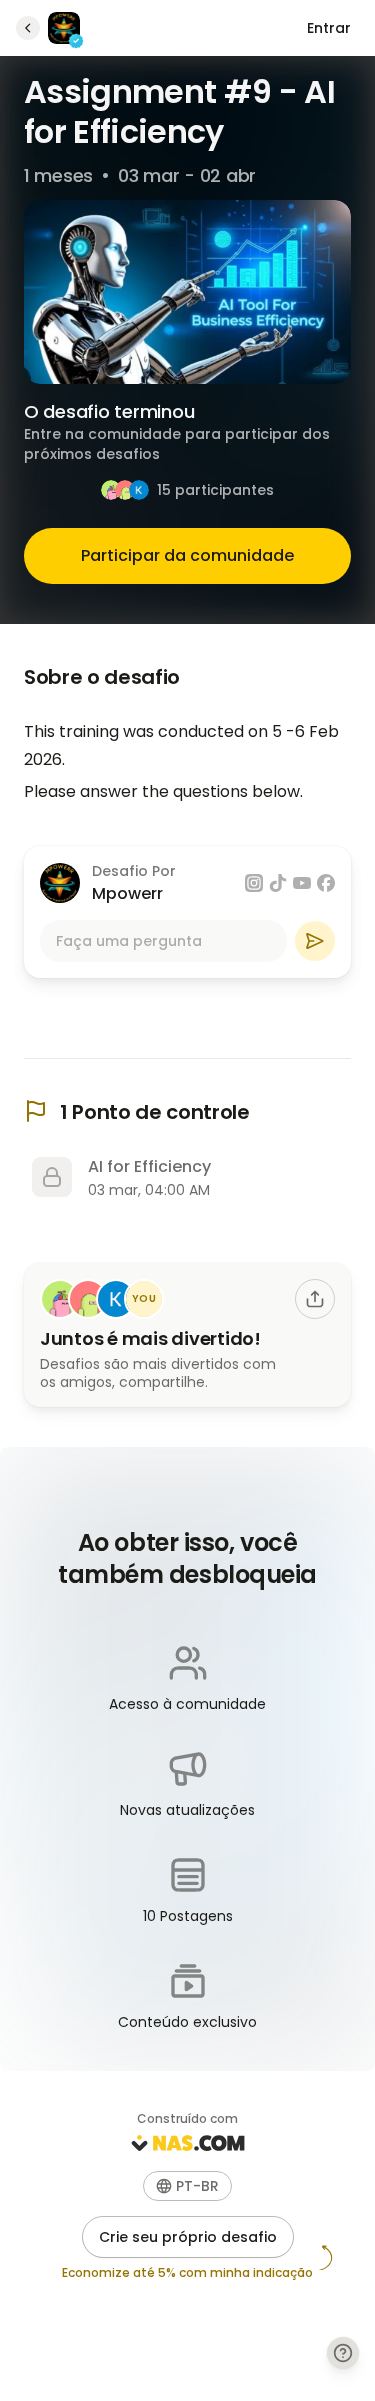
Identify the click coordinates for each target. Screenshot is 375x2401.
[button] (187, 2186)
